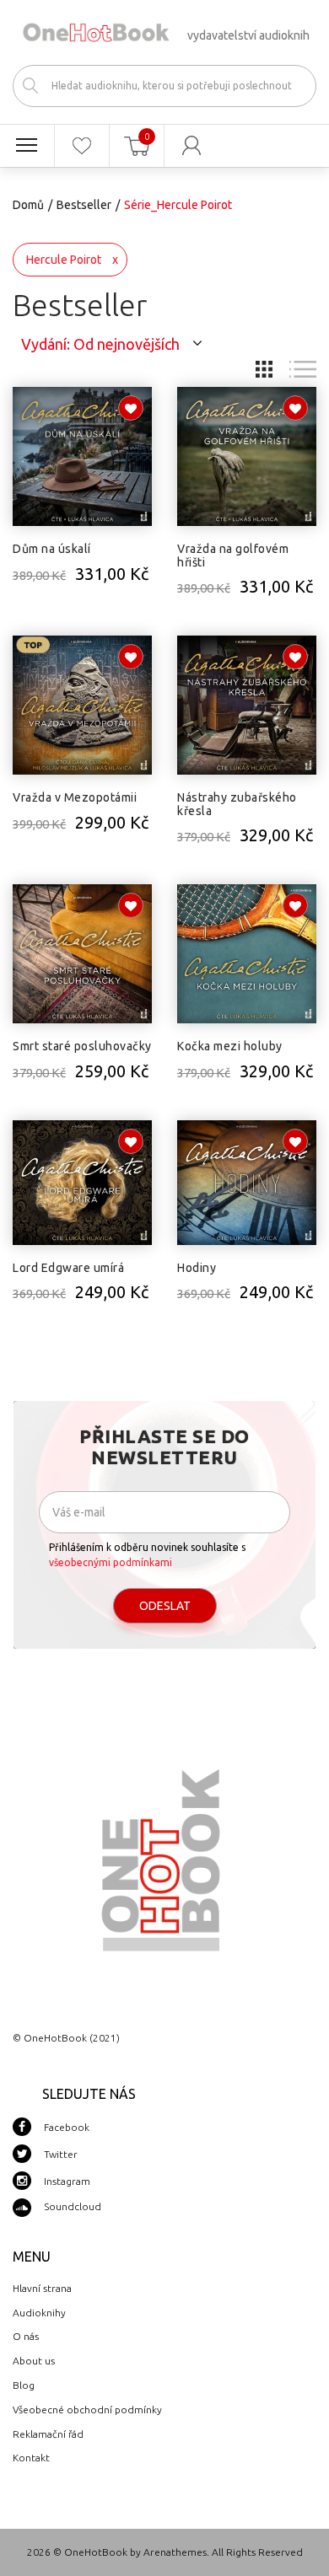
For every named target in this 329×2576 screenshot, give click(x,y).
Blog (24, 2385)
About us (34, 2361)
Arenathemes (175, 2552)
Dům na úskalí (52, 549)
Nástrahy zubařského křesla (237, 804)
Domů (28, 205)
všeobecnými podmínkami (111, 1562)
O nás (26, 2336)
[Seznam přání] (82, 146)
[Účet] (192, 146)
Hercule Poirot (64, 260)
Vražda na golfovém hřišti (233, 555)
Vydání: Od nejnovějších (100, 344)
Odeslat (165, 1606)
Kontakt (31, 2458)
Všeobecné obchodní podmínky (87, 2410)
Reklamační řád (48, 2434)
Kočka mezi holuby (230, 1046)
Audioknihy (39, 2313)
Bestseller (84, 205)
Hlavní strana (42, 2288)
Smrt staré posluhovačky (82, 1046)
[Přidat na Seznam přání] (131, 408)
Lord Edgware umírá (68, 1268)
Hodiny (197, 1268)
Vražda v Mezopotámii (75, 797)
